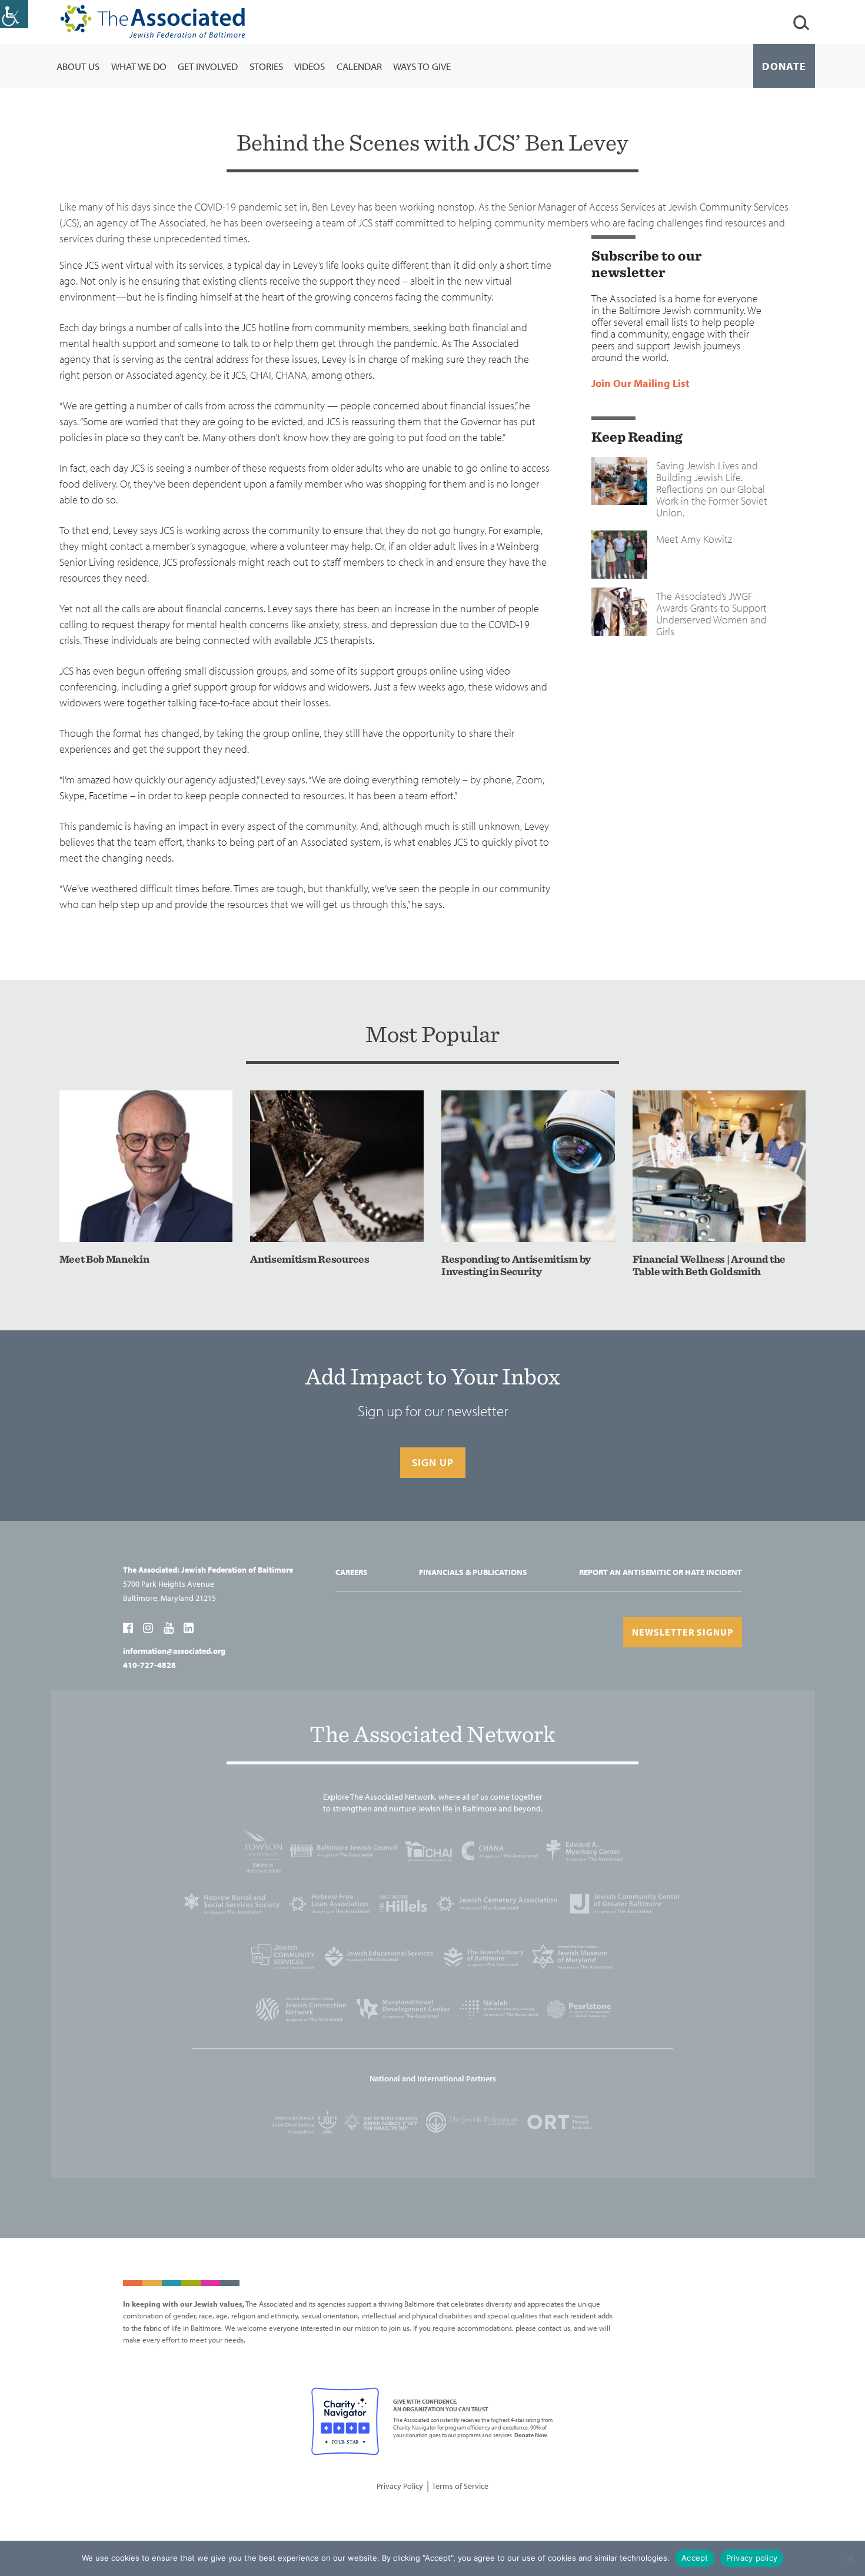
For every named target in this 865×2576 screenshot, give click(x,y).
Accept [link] (695, 2558)
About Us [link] (78, 66)
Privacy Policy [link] (400, 2486)
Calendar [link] (359, 66)
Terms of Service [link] (460, 2486)
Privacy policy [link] (752, 2558)
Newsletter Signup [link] (683, 1632)
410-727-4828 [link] (149, 1665)
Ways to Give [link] (422, 66)
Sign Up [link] (433, 1462)
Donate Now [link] (531, 2435)
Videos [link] (310, 66)
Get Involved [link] (208, 66)
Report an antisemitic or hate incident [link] (661, 1572)
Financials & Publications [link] (473, 1572)
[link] (14, 14)
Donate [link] (784, 66)
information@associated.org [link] (174, 1651)
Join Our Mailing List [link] (641, 384)
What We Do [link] (139, 66)
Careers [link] (352, 1572)
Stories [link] (266, 66)
